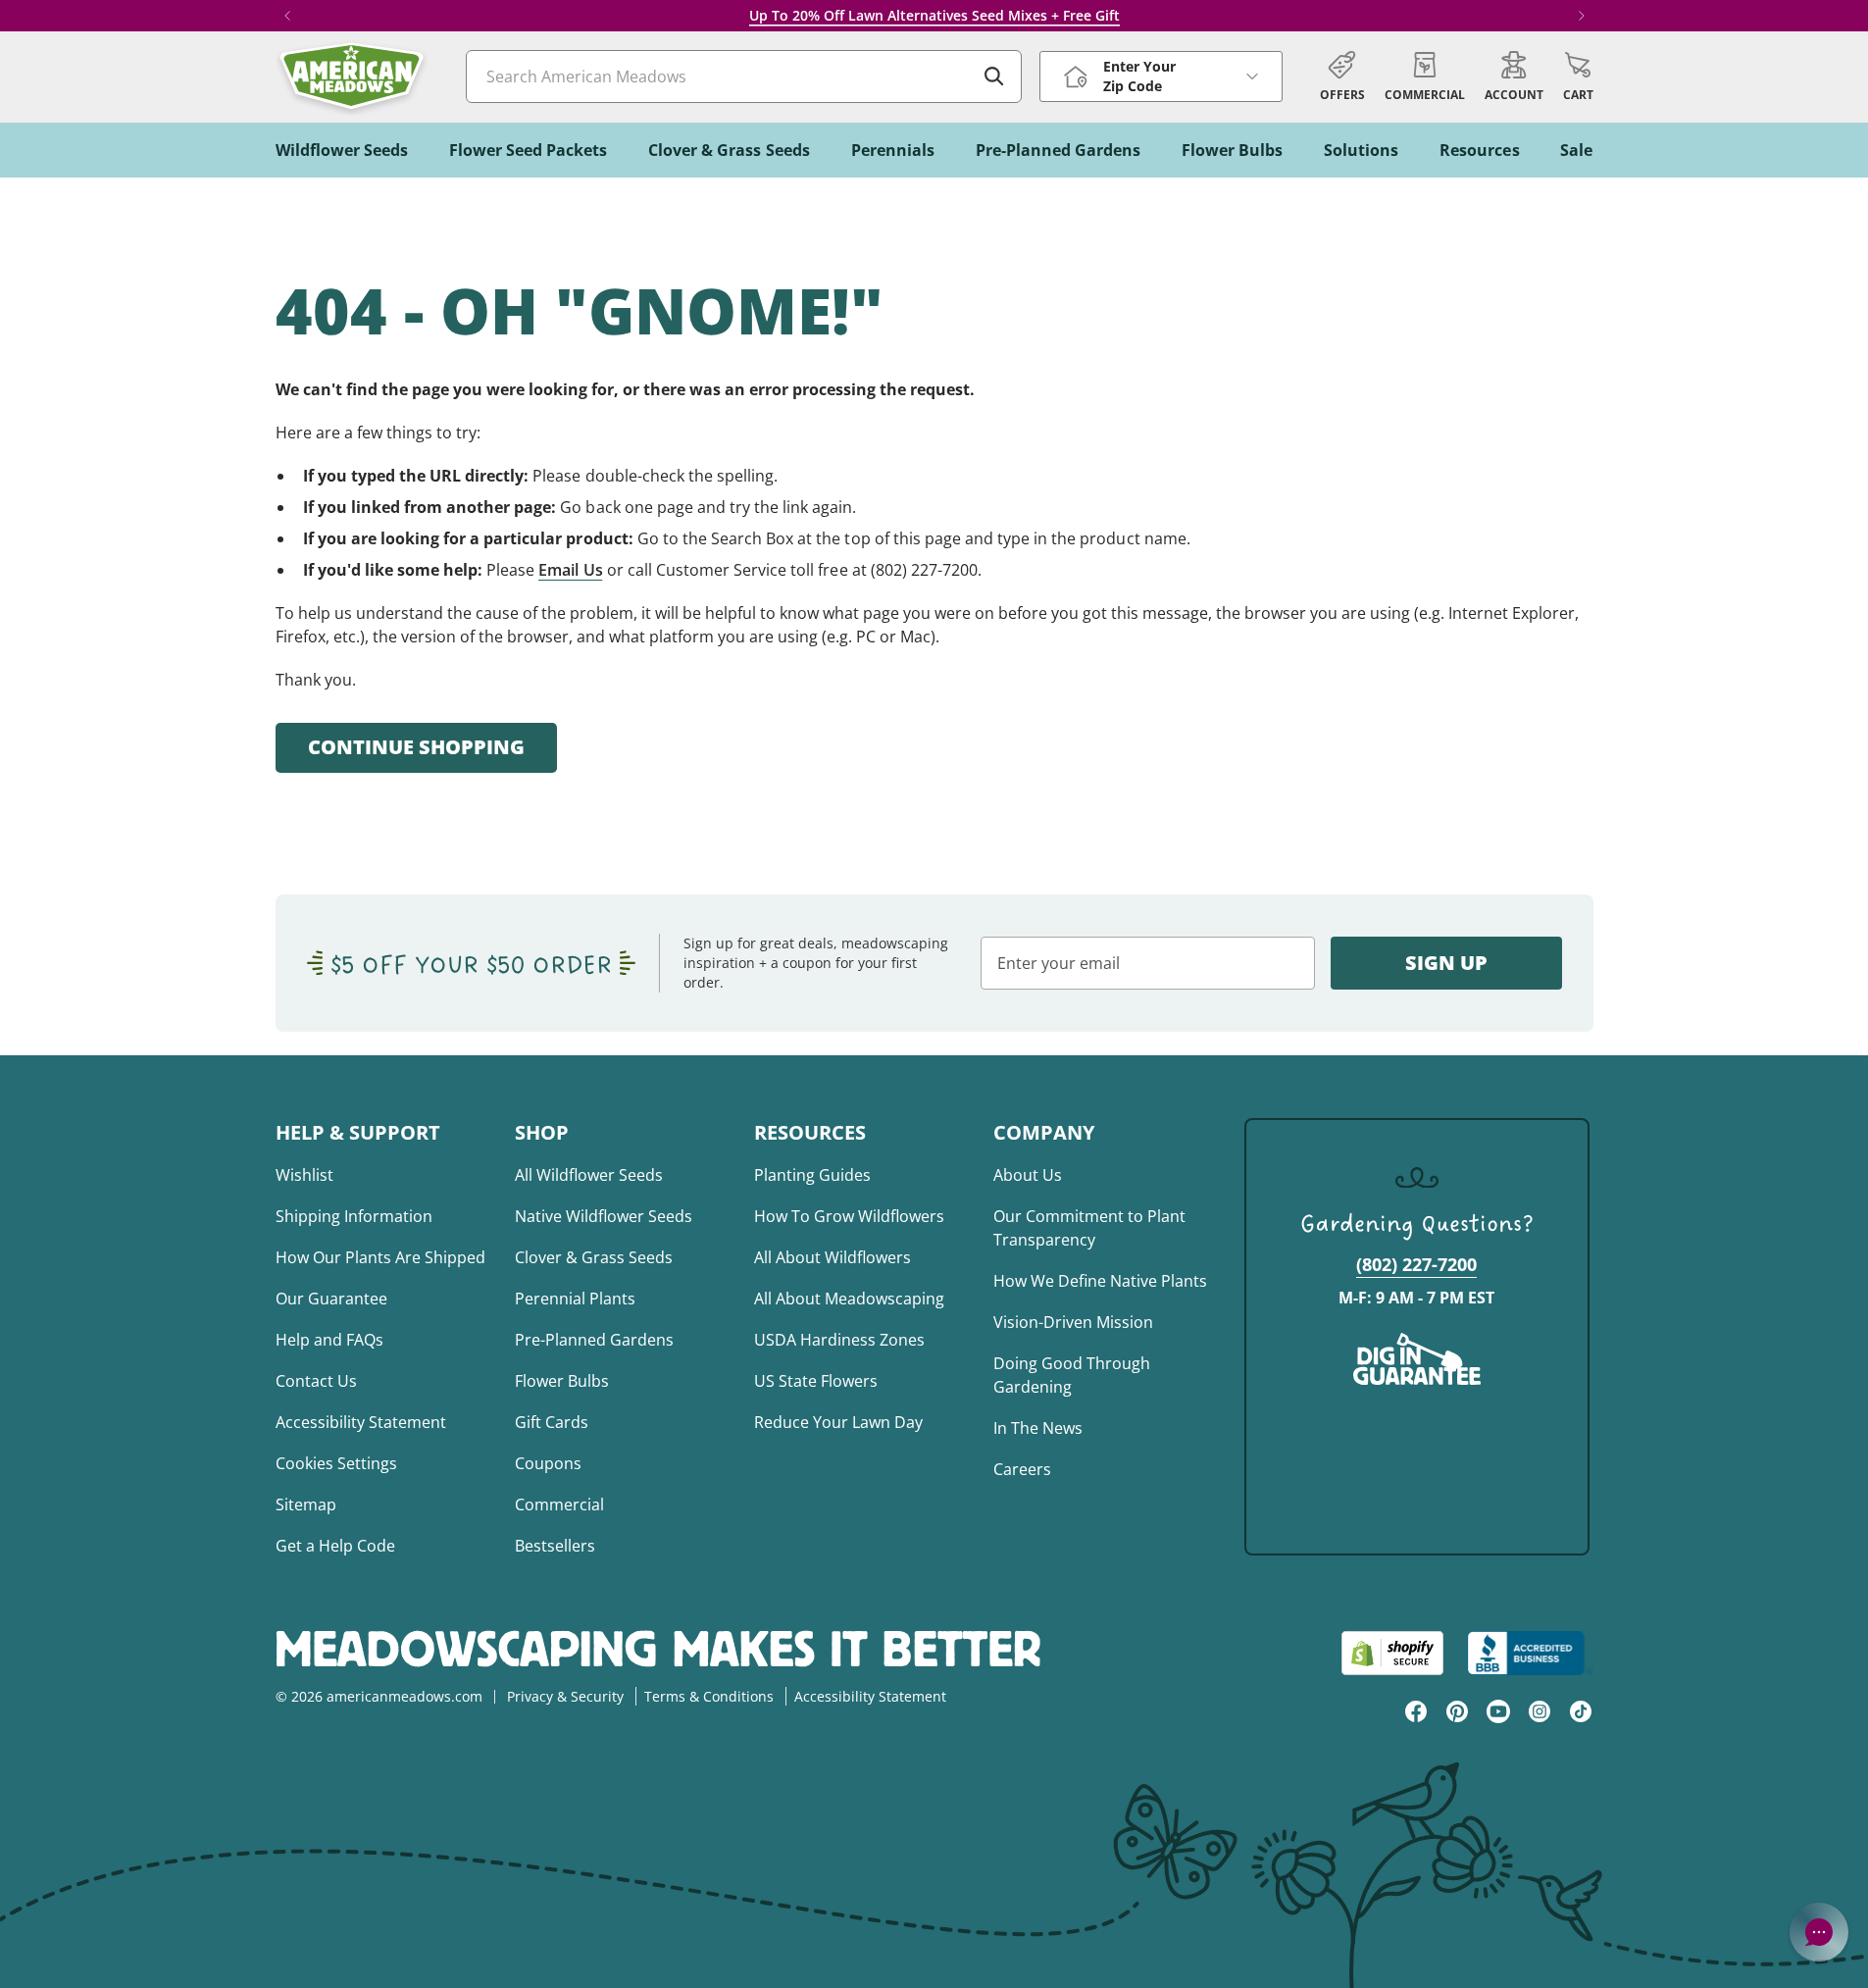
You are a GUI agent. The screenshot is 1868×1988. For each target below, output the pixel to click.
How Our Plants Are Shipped (380, 1257)
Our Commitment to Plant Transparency (1089, 1228)
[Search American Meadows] (994, 76)
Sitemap (306, 1504)
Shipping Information (354, 1216)
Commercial (559, 1504)
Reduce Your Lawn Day (838, 1422)
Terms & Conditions (709, 1696)
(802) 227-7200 (1416, 1264)
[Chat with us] (1819, 1932)
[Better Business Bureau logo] (1530, 1653)
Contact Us (316, 1381)
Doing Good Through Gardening (1072, 1375)
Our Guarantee (331, 1299)
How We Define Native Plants (1100, 1281)
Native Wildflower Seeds (604, 1216)
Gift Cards (552, 1422)
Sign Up (1446, 963)
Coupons (548, 1463)
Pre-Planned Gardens (594, 1340)
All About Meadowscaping (849, 1299)
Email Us (570, 570)
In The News (1038, 1428)
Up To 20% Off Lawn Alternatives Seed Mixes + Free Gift (934, 15)
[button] (1578, 76)
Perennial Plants (575, 1299)
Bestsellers (555, 1546)
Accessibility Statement (361, 1422)
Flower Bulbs (562, 1381)
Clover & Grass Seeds (594, 1257)
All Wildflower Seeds (589, 1175)
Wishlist (304, 1175)
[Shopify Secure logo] (1392, 1653)
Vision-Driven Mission (1073, 1322)
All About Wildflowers (833, 1257)
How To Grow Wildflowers (849, 1216)
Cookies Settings (336, 1463)
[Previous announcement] (287, 16)
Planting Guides (812, 1175)
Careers (1022, 1469)
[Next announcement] (1582, 16)
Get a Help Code (335, 1546)
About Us (1028, 1175)
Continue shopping (416, 747)
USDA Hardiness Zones (839, 1340)
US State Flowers (816, 1381)
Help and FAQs (329, 1340)
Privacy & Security (565, 1696)
